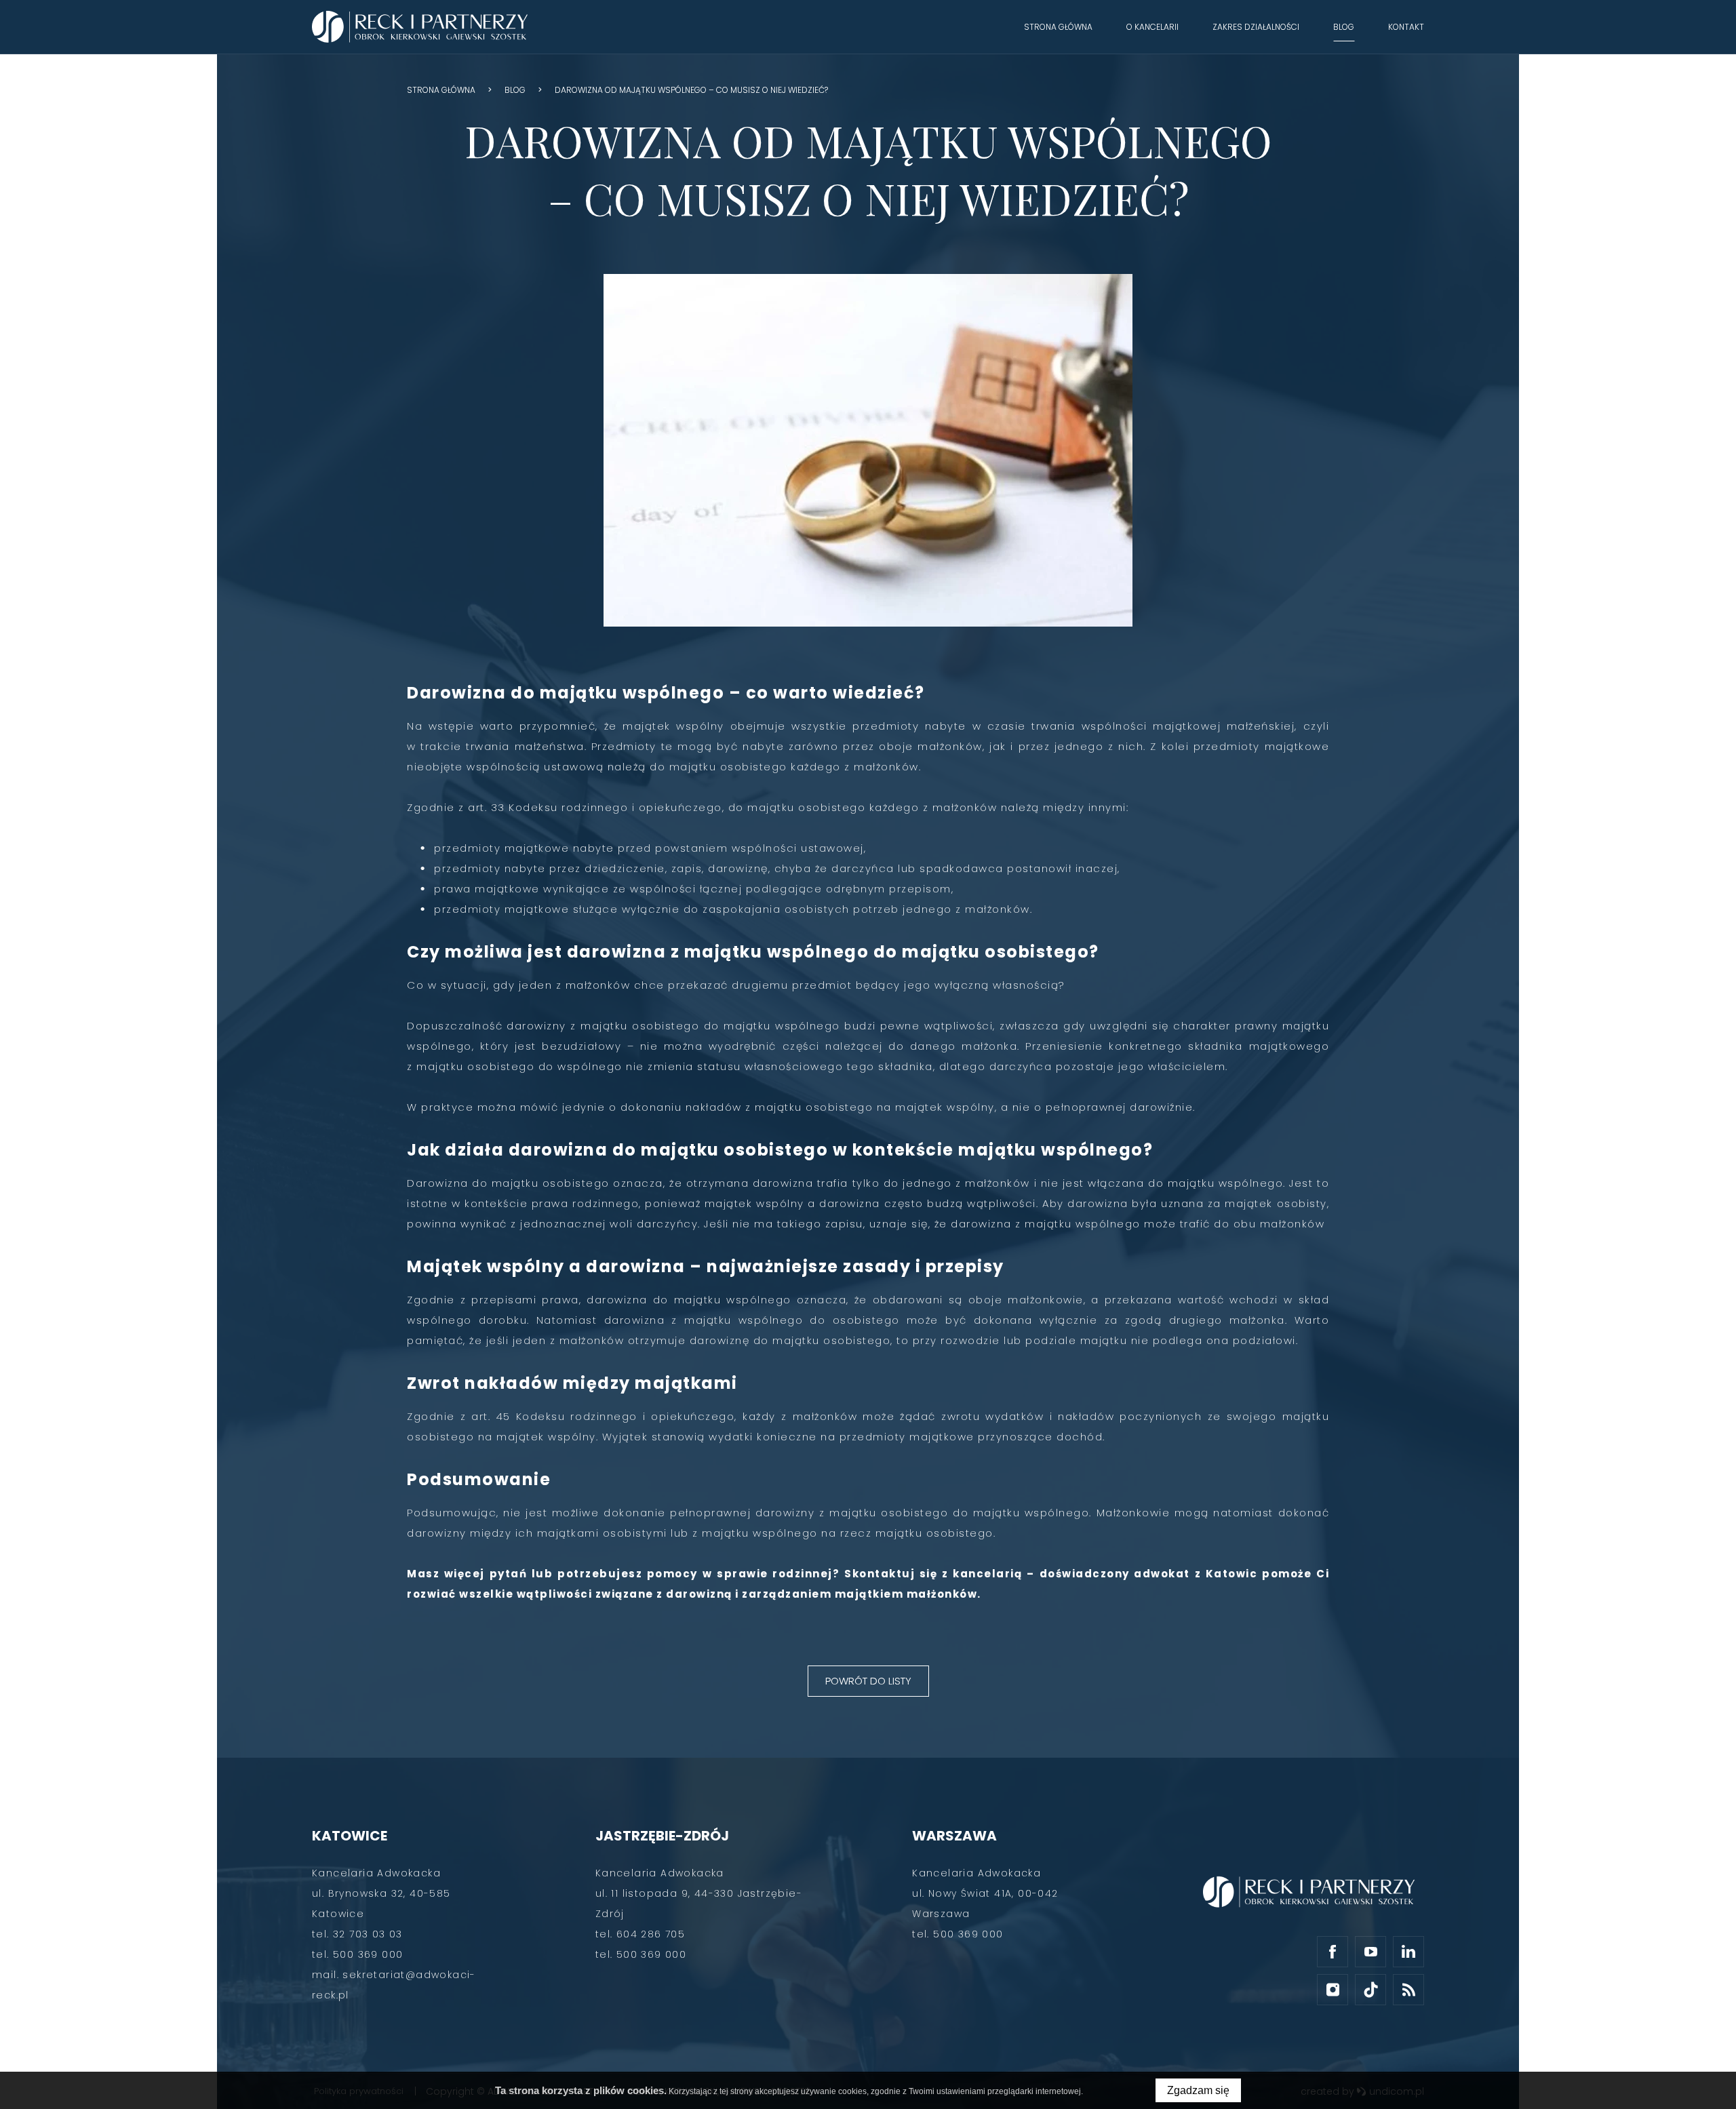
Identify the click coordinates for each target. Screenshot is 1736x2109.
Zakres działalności (1256, 27)
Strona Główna (1058, 27)
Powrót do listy (868, 1681)
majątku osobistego (728, 767)
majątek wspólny (673, 726)
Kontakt (1406, 27)
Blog (1344, 27)
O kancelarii (1152, 27)
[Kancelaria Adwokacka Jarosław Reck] (420, 27)
